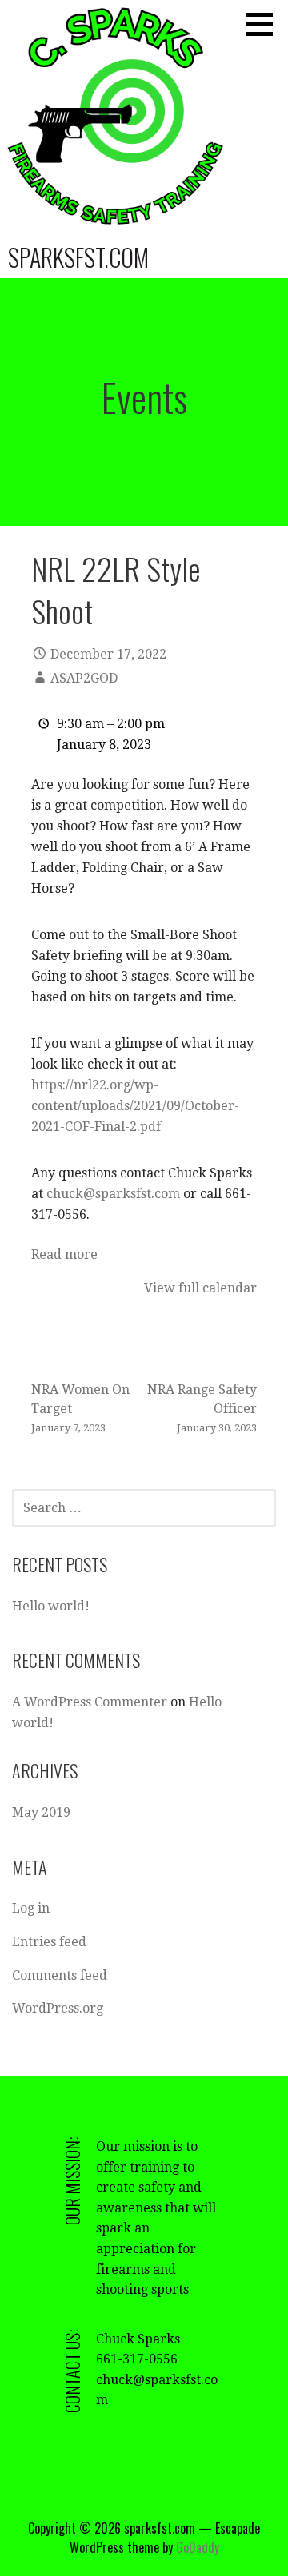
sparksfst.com (78, 257)
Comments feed (60, 1975)
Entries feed (49, 1942)
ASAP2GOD (84, 678)
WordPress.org (58, 2008)
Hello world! (51, 1606)
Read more (64, 1254)
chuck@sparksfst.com (113, 1194)
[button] (265, 24)
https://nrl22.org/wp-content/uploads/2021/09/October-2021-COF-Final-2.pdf (135, 1106)
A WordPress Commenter (90, 1702)
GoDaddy (198, 2547)
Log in (31, 1908)
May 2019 (41, 1812)
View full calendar (200, 1288)
